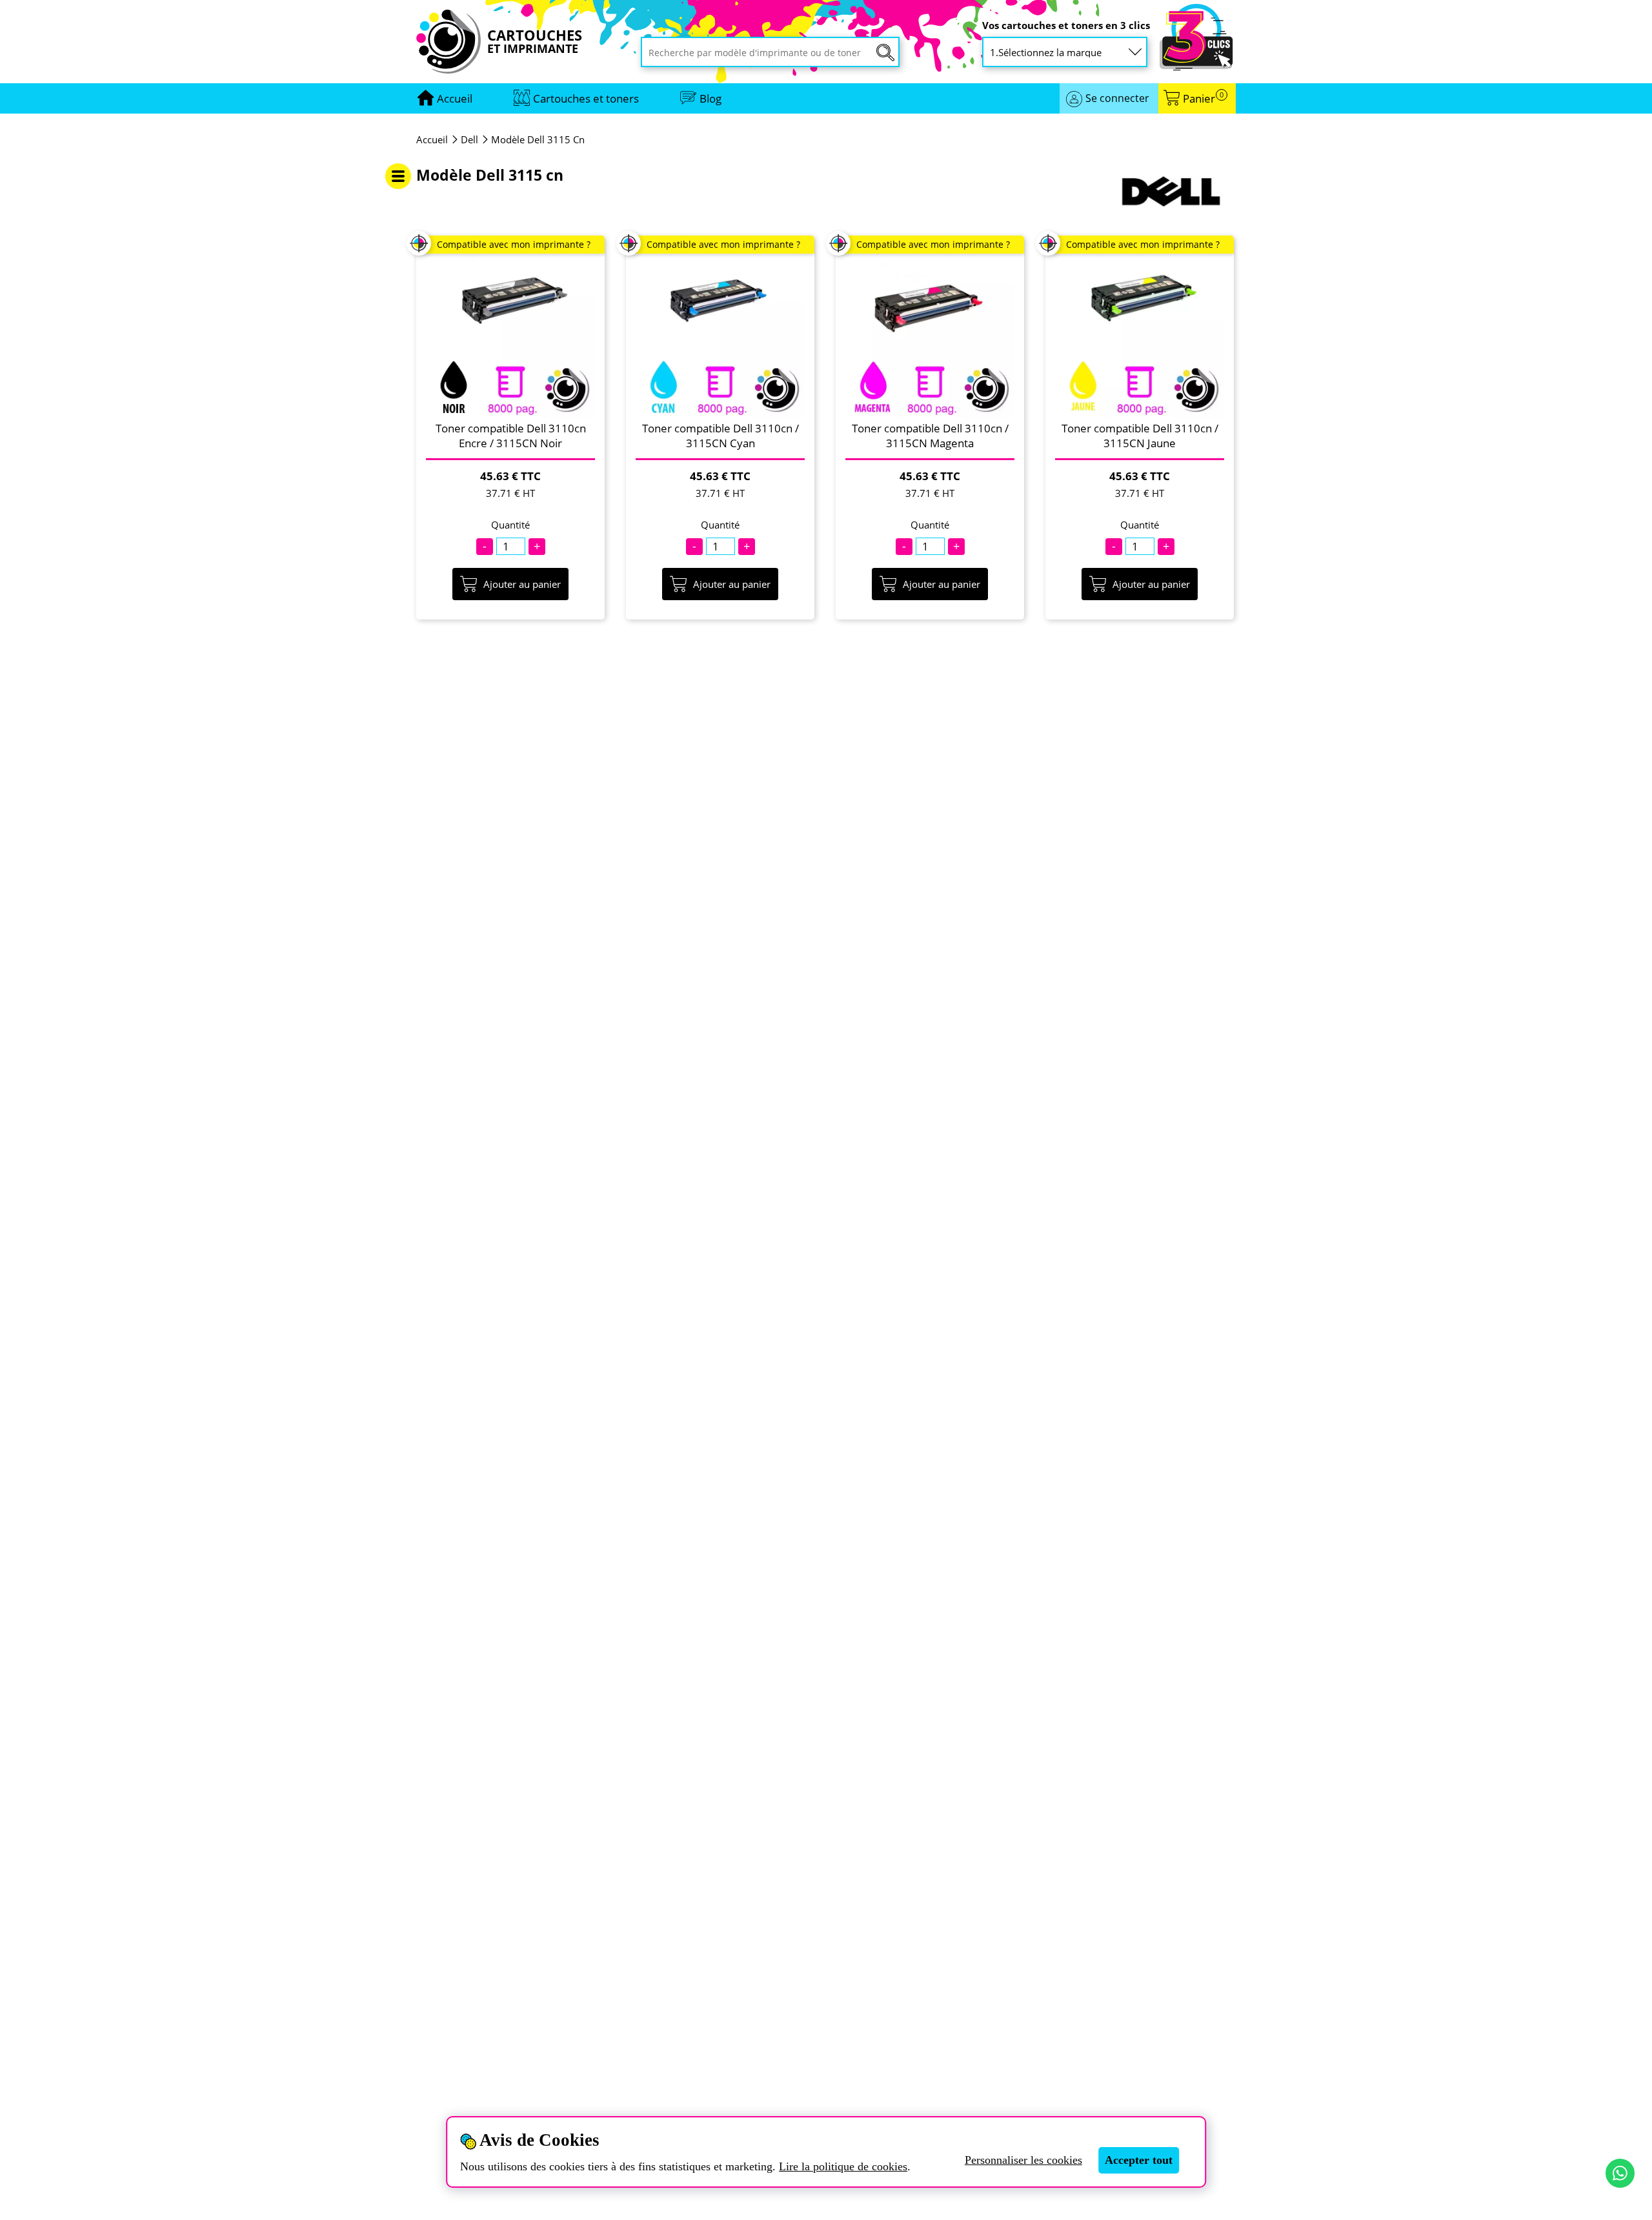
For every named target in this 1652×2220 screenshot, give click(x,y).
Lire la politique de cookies (843, 2166)
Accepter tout (1139, 2160)
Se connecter (1117, 98)
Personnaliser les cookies (1023, 2160)
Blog (710, 98)
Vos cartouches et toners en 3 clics (1066, 25)
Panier (1203, 98)
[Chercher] (885, 53)
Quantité (510, 525)
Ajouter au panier (522, 584)
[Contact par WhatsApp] (1620, 2173)
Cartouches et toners (586, 98)
